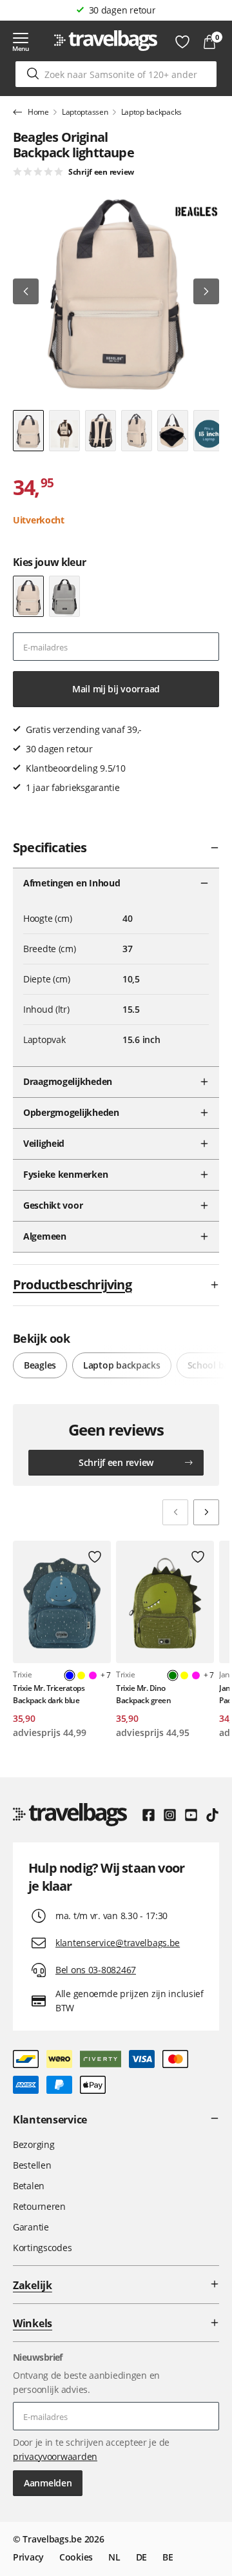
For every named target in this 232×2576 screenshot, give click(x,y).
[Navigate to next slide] (206, 1512)
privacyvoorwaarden (55, 2456)
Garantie (31, 2227)
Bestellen (32, 2165)
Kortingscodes (42, 2248)
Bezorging (34, 2144)
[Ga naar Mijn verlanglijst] (182, 42)
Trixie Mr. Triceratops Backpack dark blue (49, 1694)
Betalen (29, 2186)
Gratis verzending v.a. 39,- (122, 10)
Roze (93, 1675)
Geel (81, 1675)
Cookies (76, 2557)
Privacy (28, 2557)
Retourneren (39, 2206)
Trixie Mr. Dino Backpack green (143, 1694)
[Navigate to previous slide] (175, 1512)
